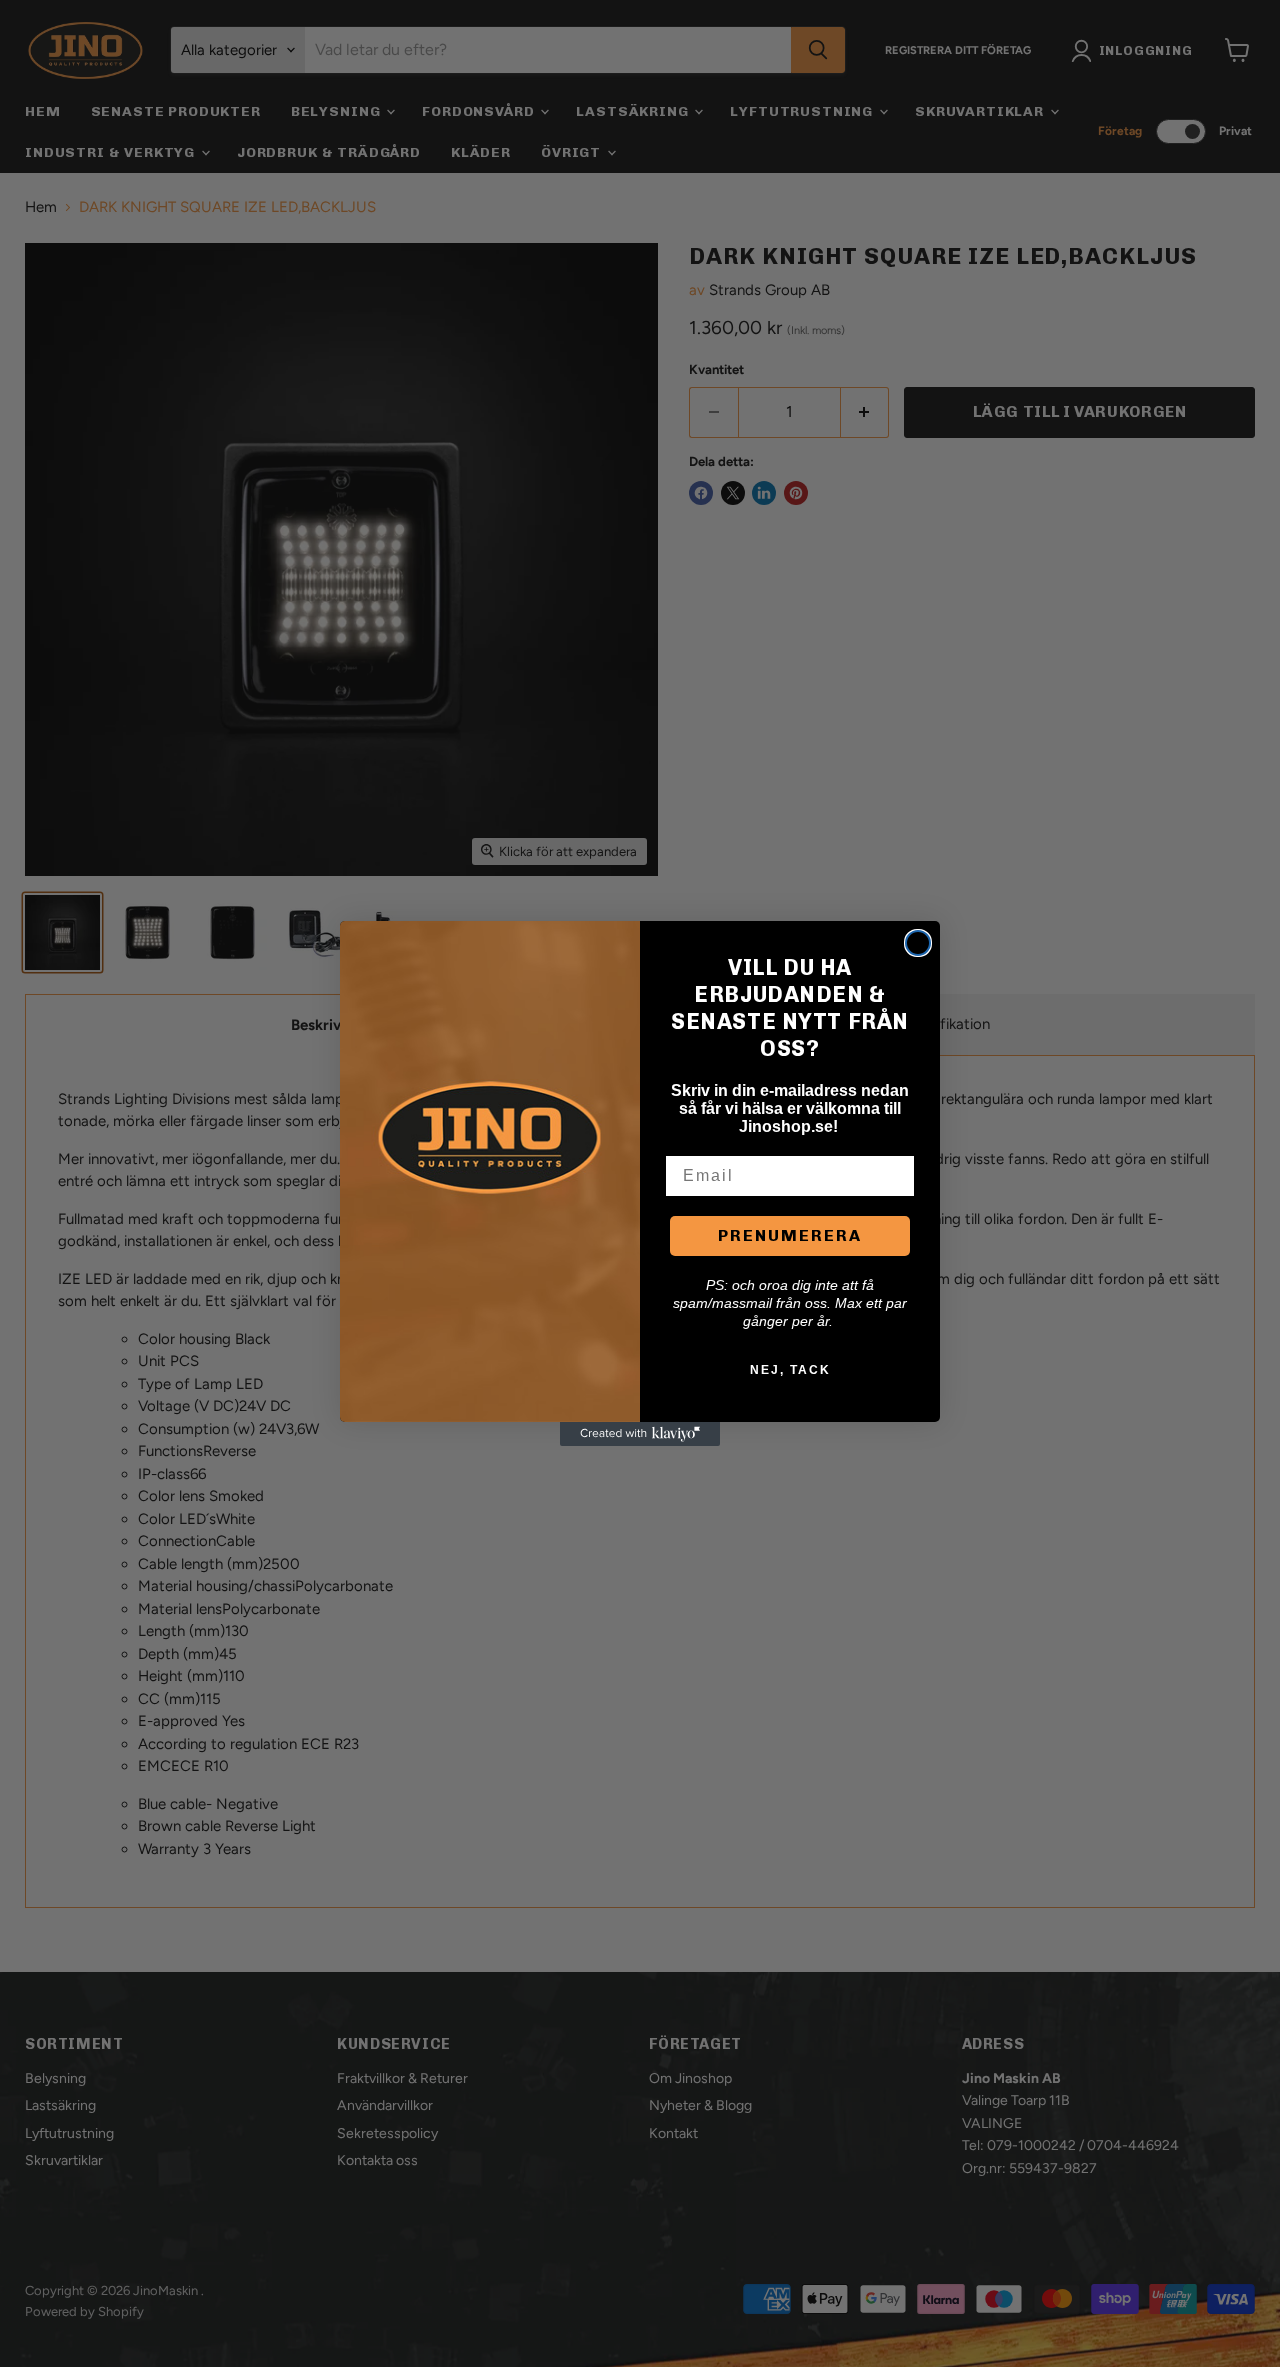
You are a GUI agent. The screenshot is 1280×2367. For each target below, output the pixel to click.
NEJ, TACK (790, 1370)
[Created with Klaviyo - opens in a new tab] (640, 1434)
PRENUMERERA (790, 1235)
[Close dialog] (918, 943)
